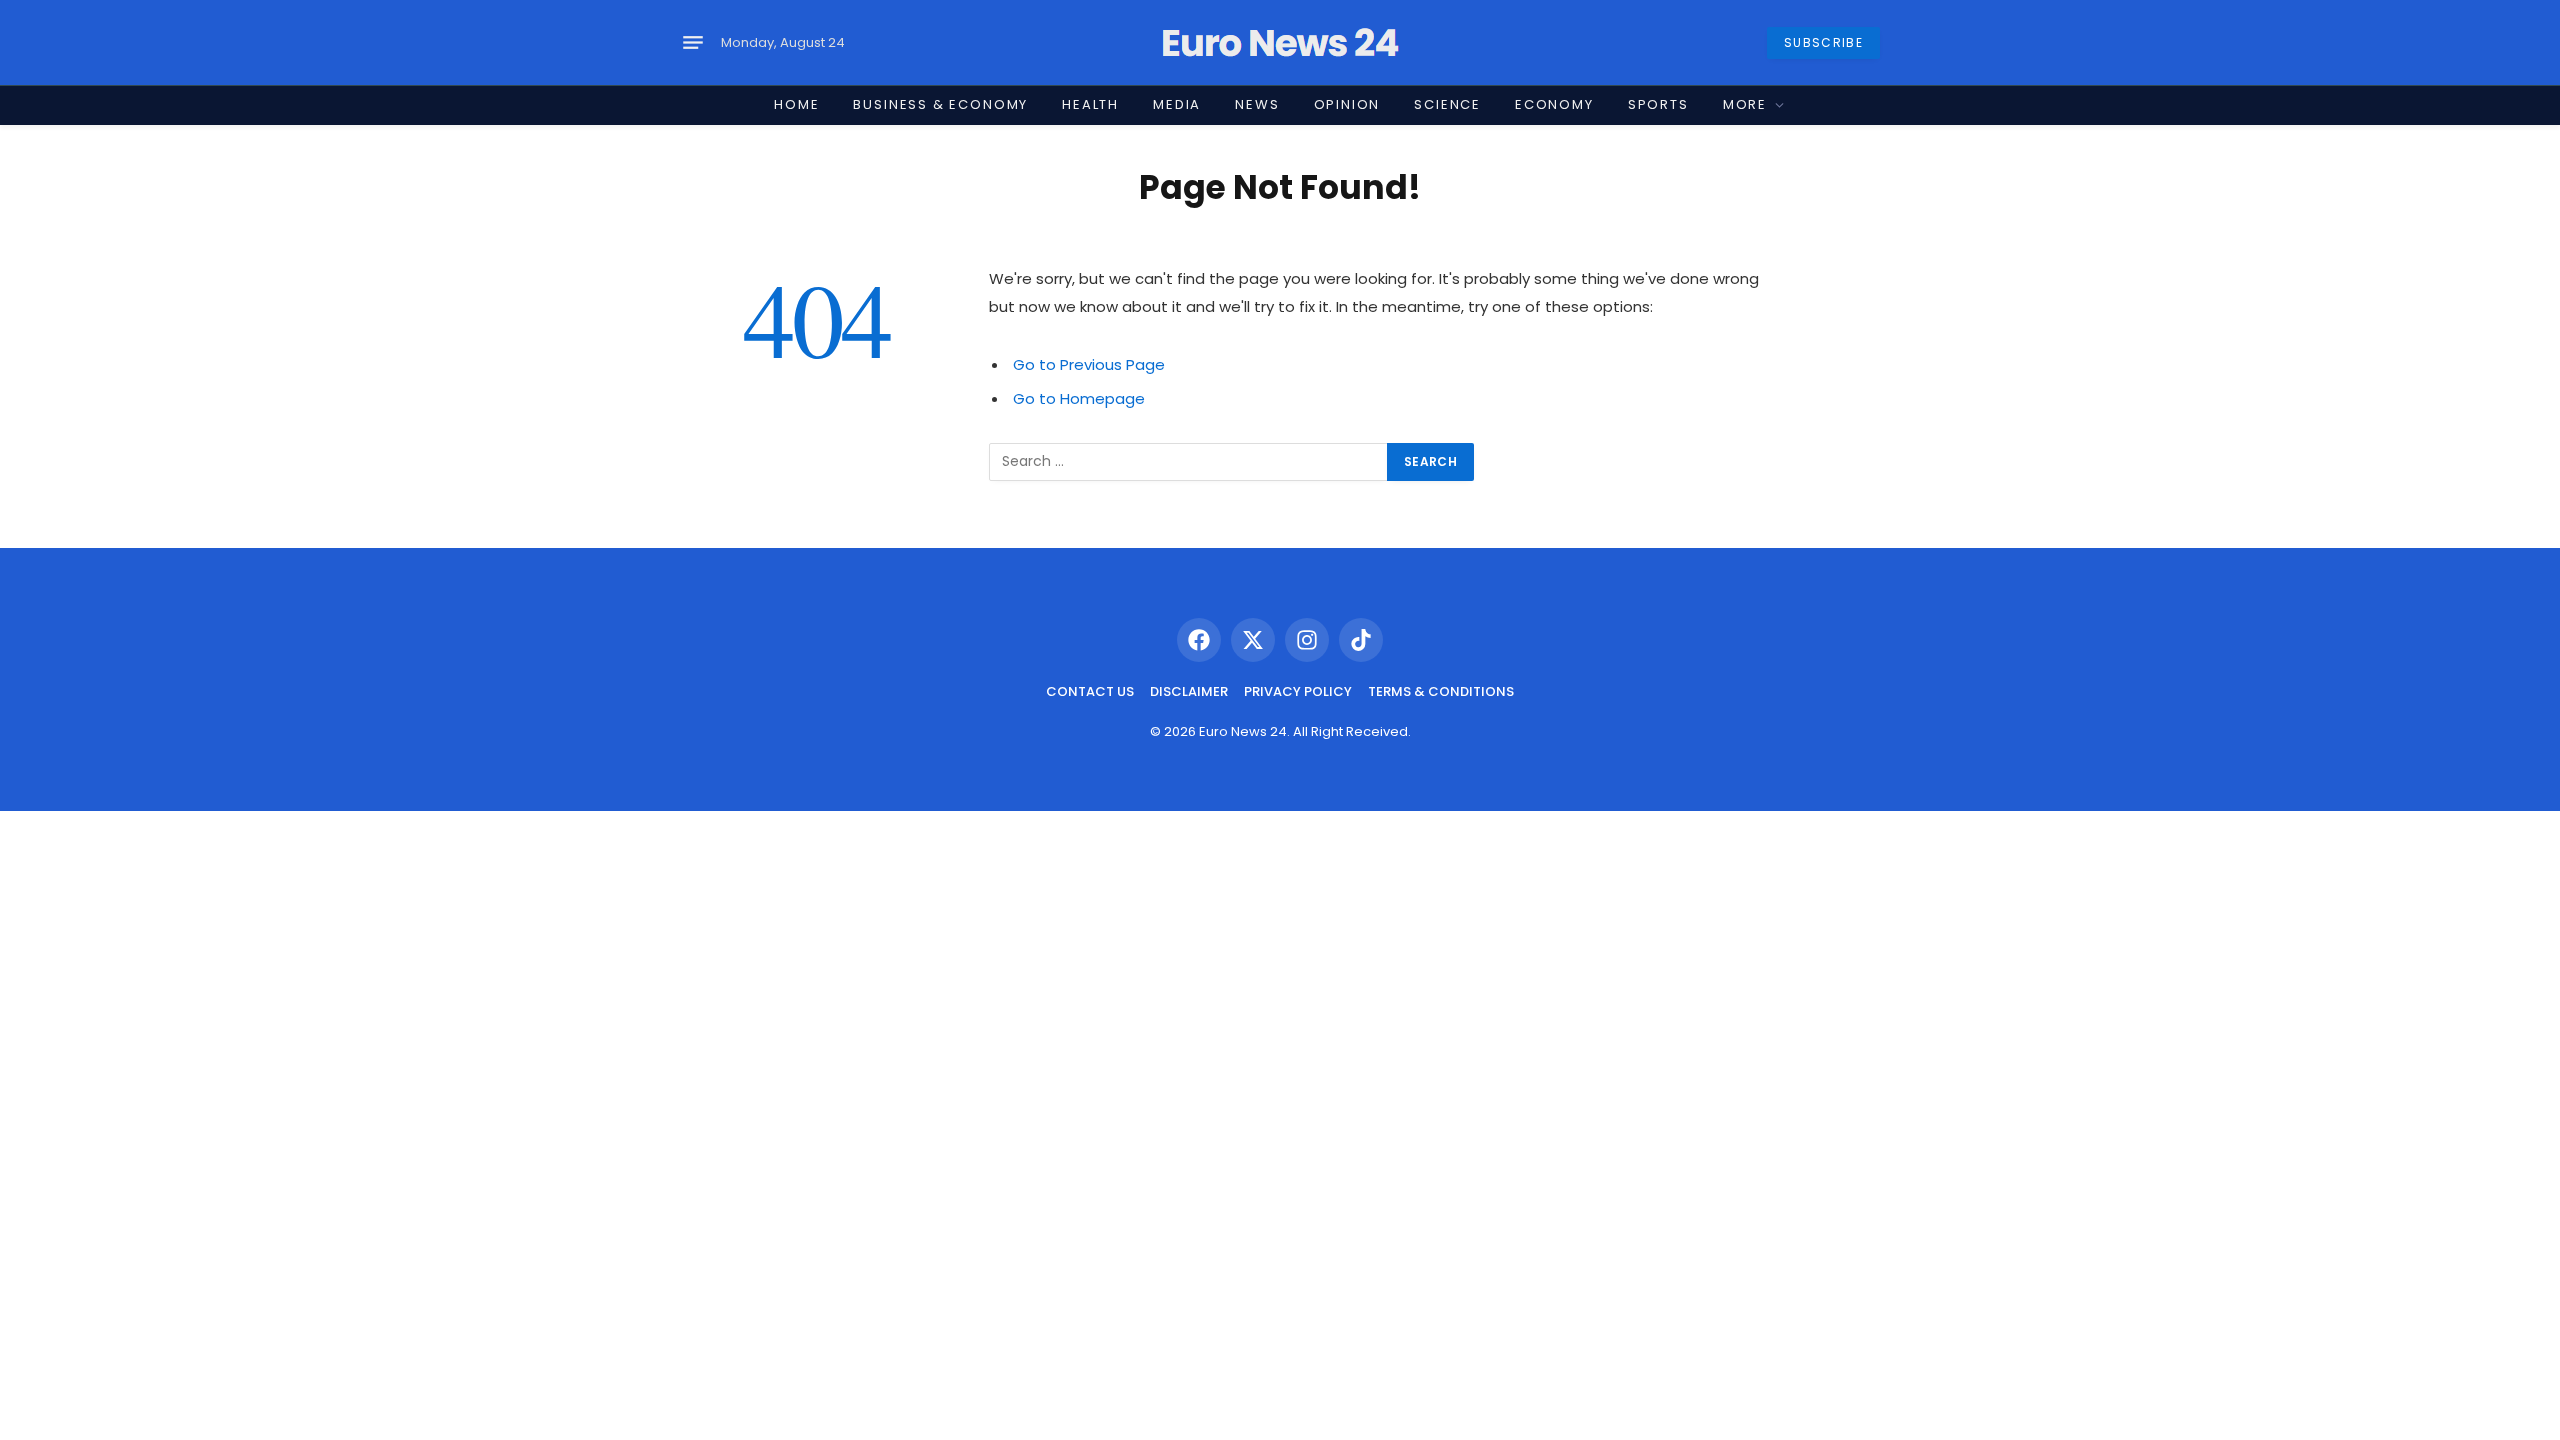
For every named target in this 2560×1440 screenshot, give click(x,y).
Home (796, 104)
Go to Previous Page (1089, 364)
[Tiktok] (1361, 640)
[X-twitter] (1253, 640)
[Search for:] (1189, 462)
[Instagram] (1307, 640)
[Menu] (693, 43)
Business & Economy (940, 104)
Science (1447, 104)
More (1745, 104)
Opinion (1347, 104)
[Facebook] (1199, 640)
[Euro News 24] (1280, 43)
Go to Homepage (1079, 398)
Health (1090, 104)
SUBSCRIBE (1823, 42)
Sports (1658, 104)
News (1257, 104)
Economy (1554, 104)
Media (1177, 104)
